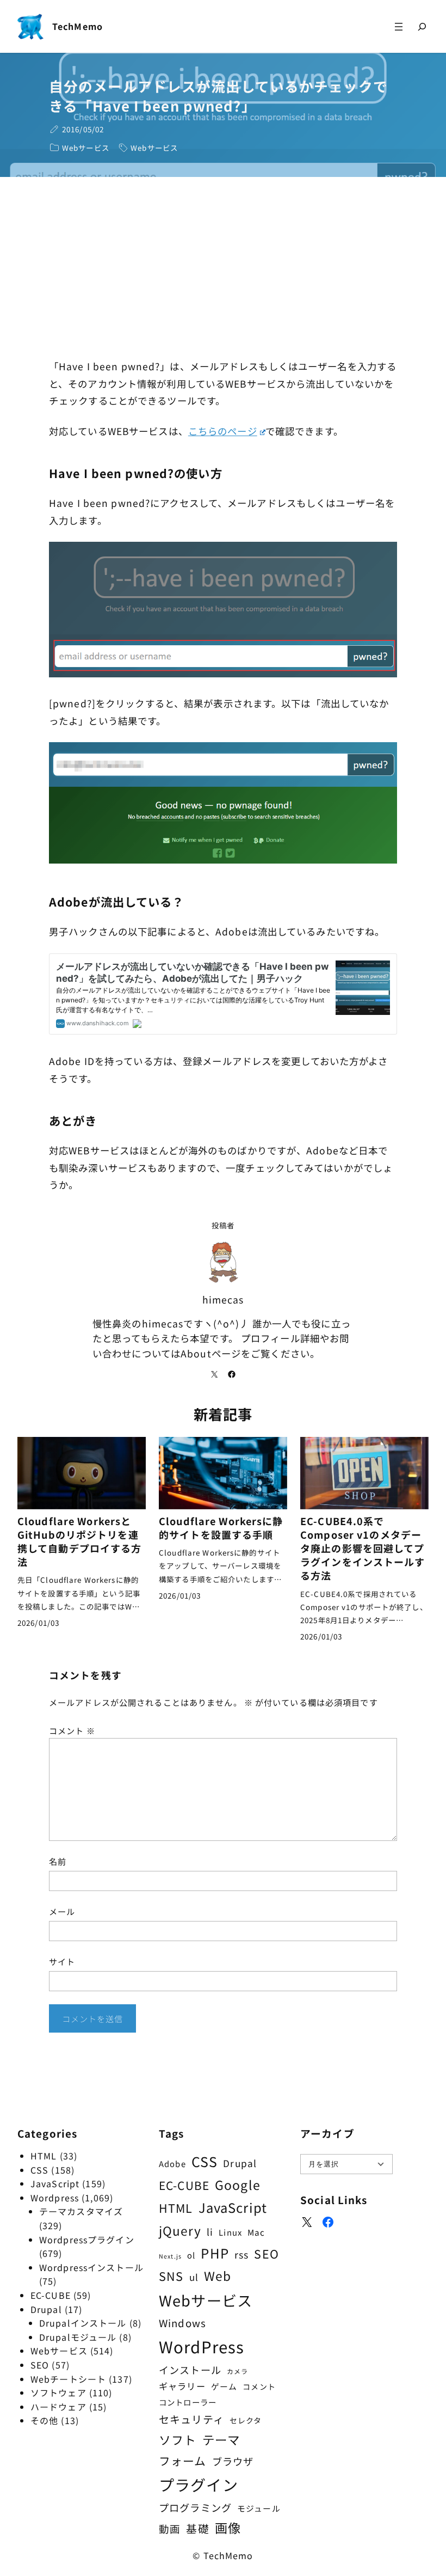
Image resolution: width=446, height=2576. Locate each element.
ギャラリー (182, 2386)
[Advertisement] (223, 268)
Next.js (170, 2256)
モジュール (259, 2508)
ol (191, 2255)
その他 (44, 2420)
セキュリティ (191, 2419)
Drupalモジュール (78, 2337)
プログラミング (195, 2507)
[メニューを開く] (399, 26)
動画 (170, 2529)
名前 (58, 1861)
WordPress (202, 2346)
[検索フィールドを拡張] (422, 27)
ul (194, 2277)
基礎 (197, 2528)
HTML (44, 2156)
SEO (40, 2365)
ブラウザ (233, 2461)
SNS (171, 2276)
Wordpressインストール (91, 2267)
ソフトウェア (58, 2393)
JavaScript (55, 2183)
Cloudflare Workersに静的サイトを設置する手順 (221, 1528)
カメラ (237, 2371)
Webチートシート (68, 2379)
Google (238, 2185)
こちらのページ (223, 431)
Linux (230, 2232)
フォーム (182, 2461)
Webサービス (86, 148)
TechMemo (78, 26)
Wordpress (55, 2198)
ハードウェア (58, 2407)
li (210, 2232)
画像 (228, 2528)
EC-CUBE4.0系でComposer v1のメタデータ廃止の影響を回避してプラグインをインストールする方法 (363, 1549)
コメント (72, 1730)
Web (218, 2276)
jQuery (180, 2230)
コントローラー (188, 2402)
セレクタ (246, 2420)
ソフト (178, 2440)
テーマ (221, 2439)
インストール (190, 2370)
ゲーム (224, 2386)
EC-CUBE (51, 2295)
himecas (223, 1299)
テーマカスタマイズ (81, 2211)
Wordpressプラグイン (87, 2240)
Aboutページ (211, 1353)
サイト (62, 1961)
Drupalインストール (83, 2323)
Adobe (172, 2164)
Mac (256, 2232)
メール (62, 1911)
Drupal (46, 2309)
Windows (182, 2323)
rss (241, 2254)
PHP (215, 2253)
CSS (39, 2170)
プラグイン (199, 2484)
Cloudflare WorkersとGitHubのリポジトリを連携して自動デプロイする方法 (79, 1541)
